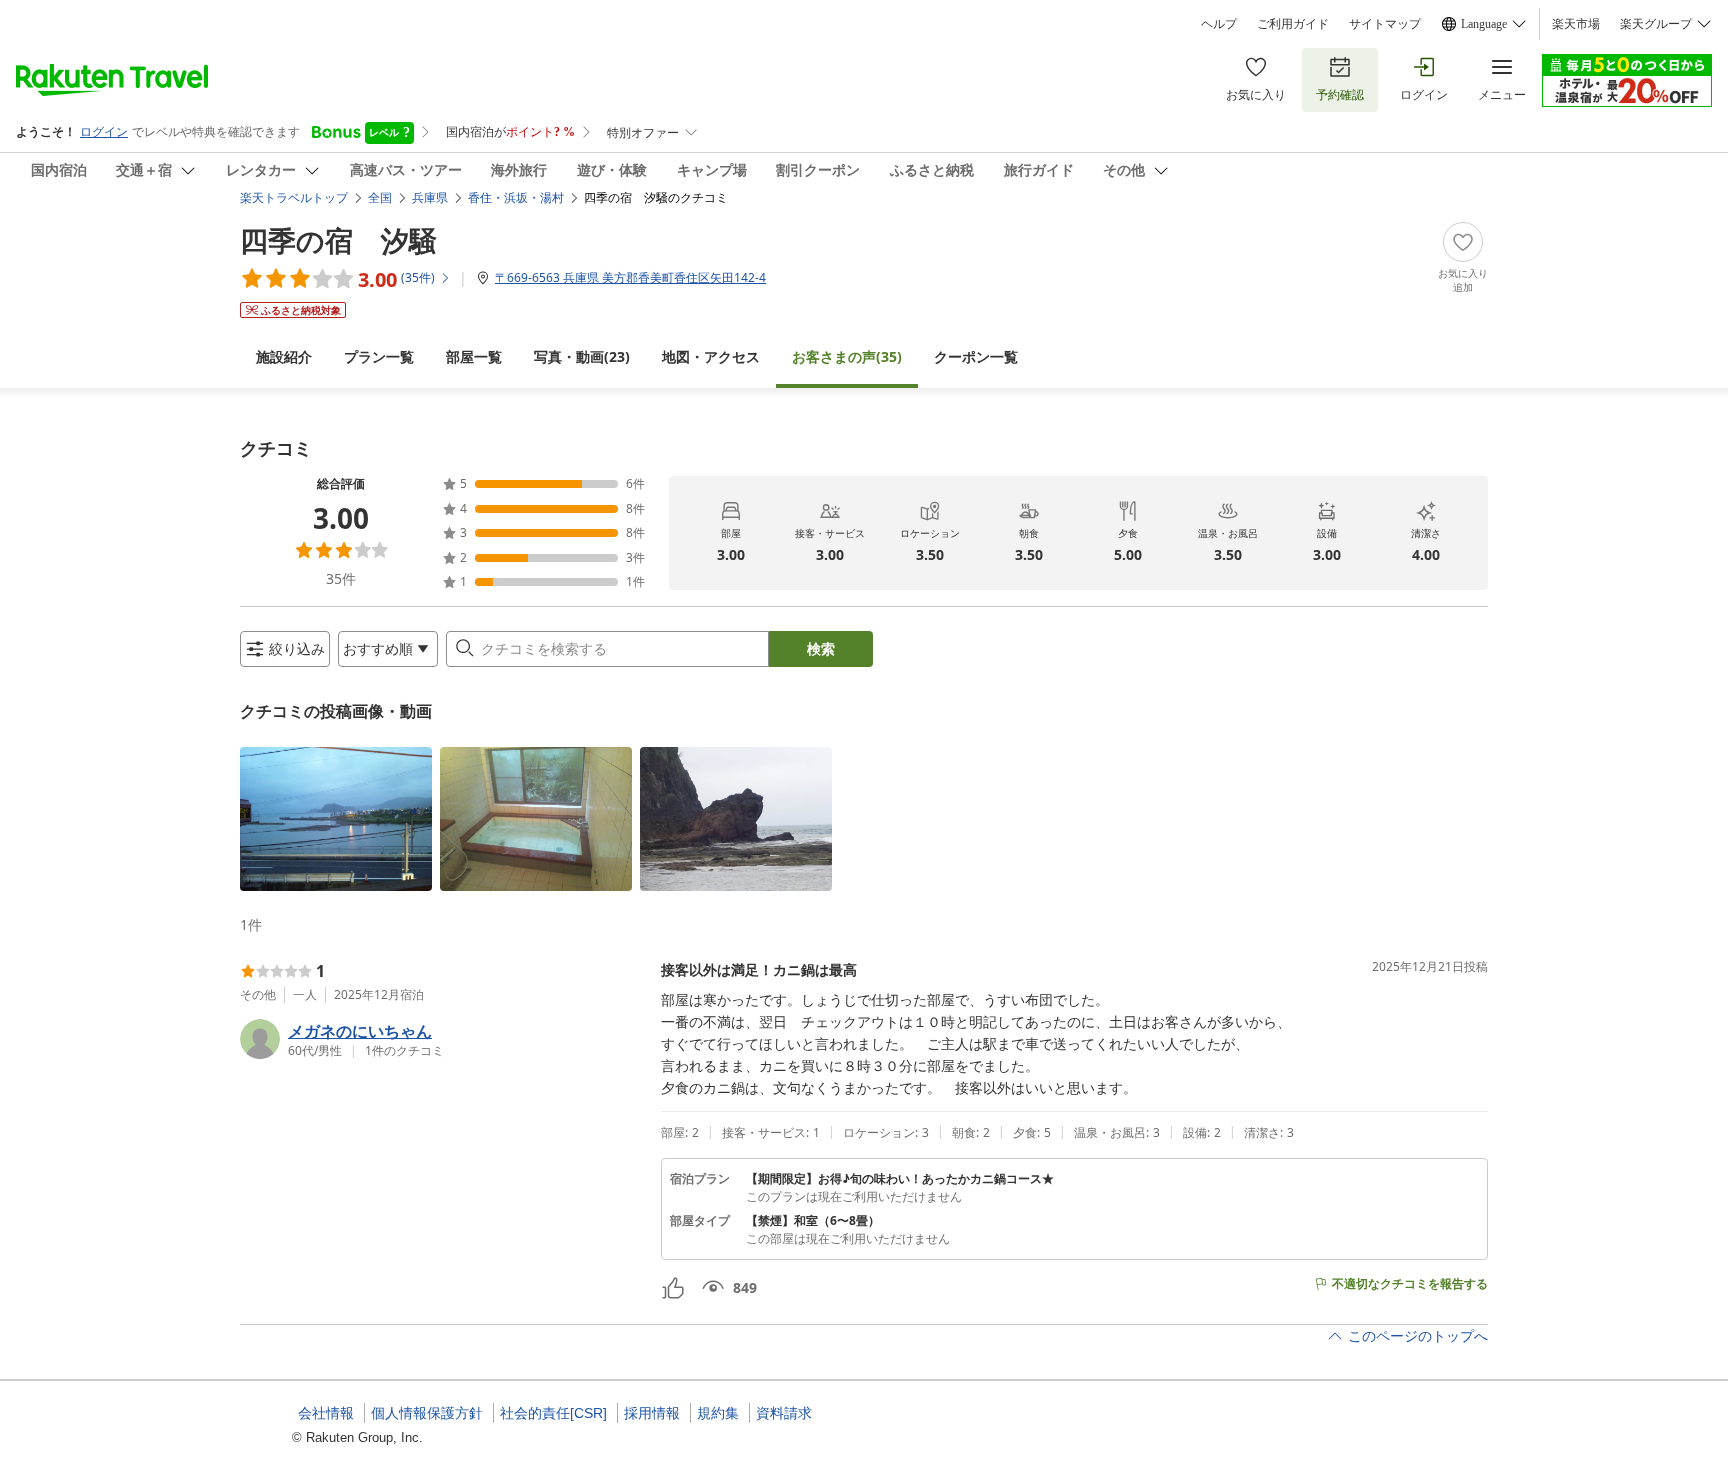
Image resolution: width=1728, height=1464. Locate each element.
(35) (847, 356)
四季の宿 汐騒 (338, 240)
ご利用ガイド (1293, 24)
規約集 (718, 1413)
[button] (336, 819)
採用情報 (652, 1413)
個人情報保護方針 (427, 1413)
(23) (582, 356)
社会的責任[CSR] (553, 1413)
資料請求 (784, 1413)
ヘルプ (1219, 24)
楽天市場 (1576, 24)
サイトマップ (1385, 24)
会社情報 (326, 1413)
